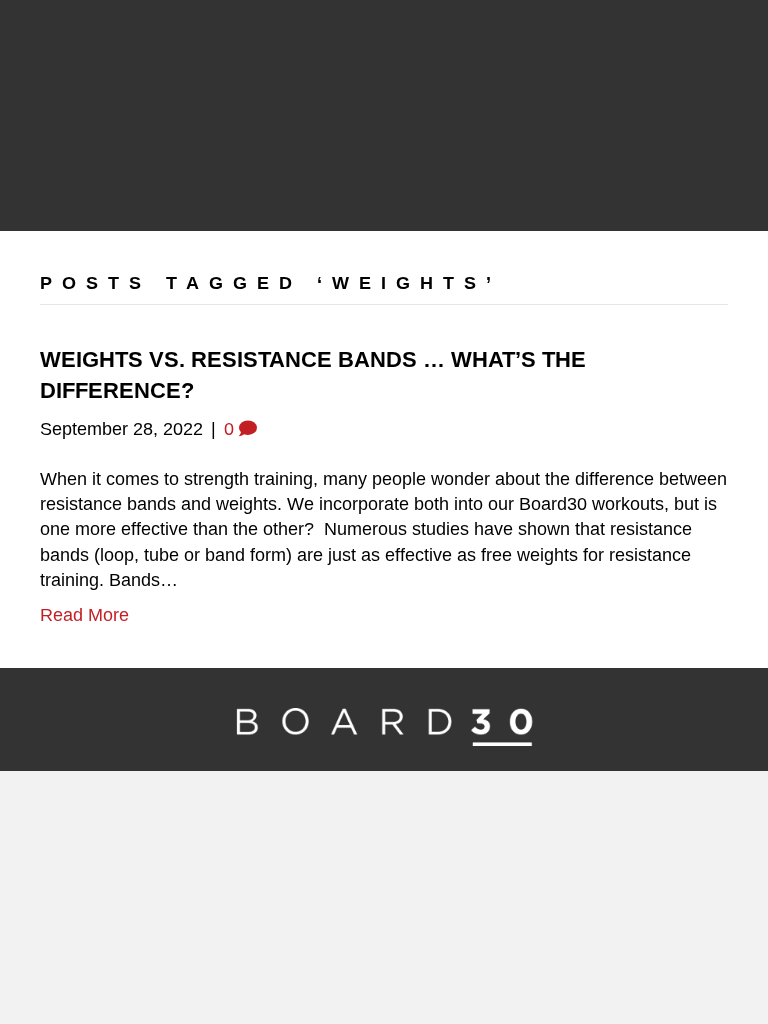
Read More (84, 615)
